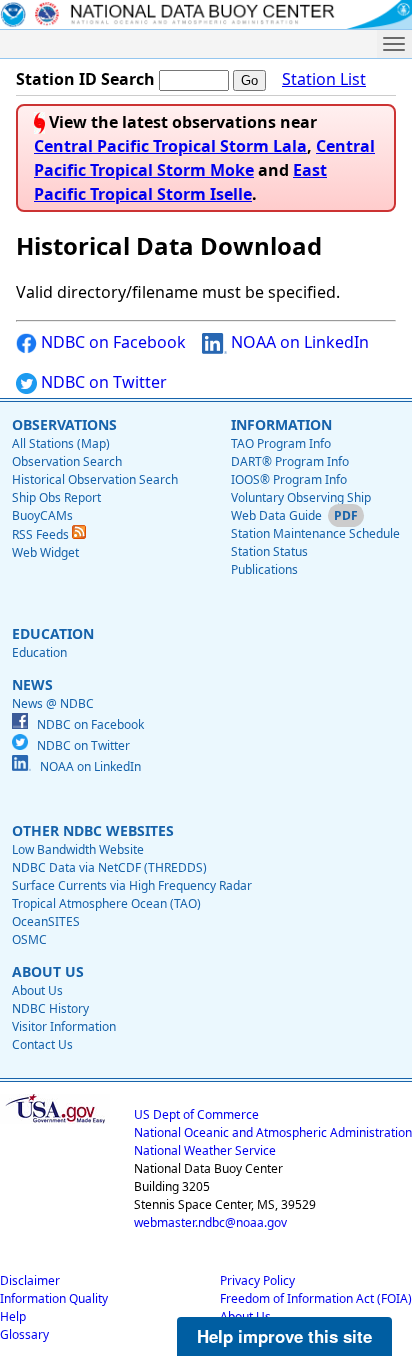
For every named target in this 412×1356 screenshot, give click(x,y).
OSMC (29, 939)
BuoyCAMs (42, 515)
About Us (37, 990)
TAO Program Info (281, 443)
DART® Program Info (290, 461)
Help (13, 1316)
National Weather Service (205, 1150)
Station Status (269, 551)
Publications (264, 569)
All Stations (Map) (61, 443)
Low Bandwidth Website (78, 849)
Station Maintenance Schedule (315, 533)
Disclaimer (30, 1280)
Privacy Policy (257, 1280)
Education (39, 652)
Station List (324, 79)
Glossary (24, 1334)
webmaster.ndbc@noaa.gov (210, 1222)
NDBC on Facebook (111, 342)
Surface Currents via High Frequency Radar (132, 885)
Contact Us (42, 1044)
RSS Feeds (42, 534)
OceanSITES (46, 921)
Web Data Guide (276, 515)
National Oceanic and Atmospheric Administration (273, 1132)
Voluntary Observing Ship (301, 497)
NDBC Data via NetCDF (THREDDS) (109, 867)
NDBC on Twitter (102, 382)
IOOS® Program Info (289, 479)
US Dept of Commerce (196, 1114)
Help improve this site (284, 1336)
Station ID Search (85, 79)
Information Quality (54, 1298)
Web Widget (45, 552)
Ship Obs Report (56, 497)
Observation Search (67, 461)
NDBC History (50, 1008)
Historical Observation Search (95, 479)
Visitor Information (64, 1026)
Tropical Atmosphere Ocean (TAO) (106, 903)
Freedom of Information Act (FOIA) (316, 1298)
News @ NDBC (53, 703)
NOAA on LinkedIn (298, 342)
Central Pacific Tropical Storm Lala (170, 146)
